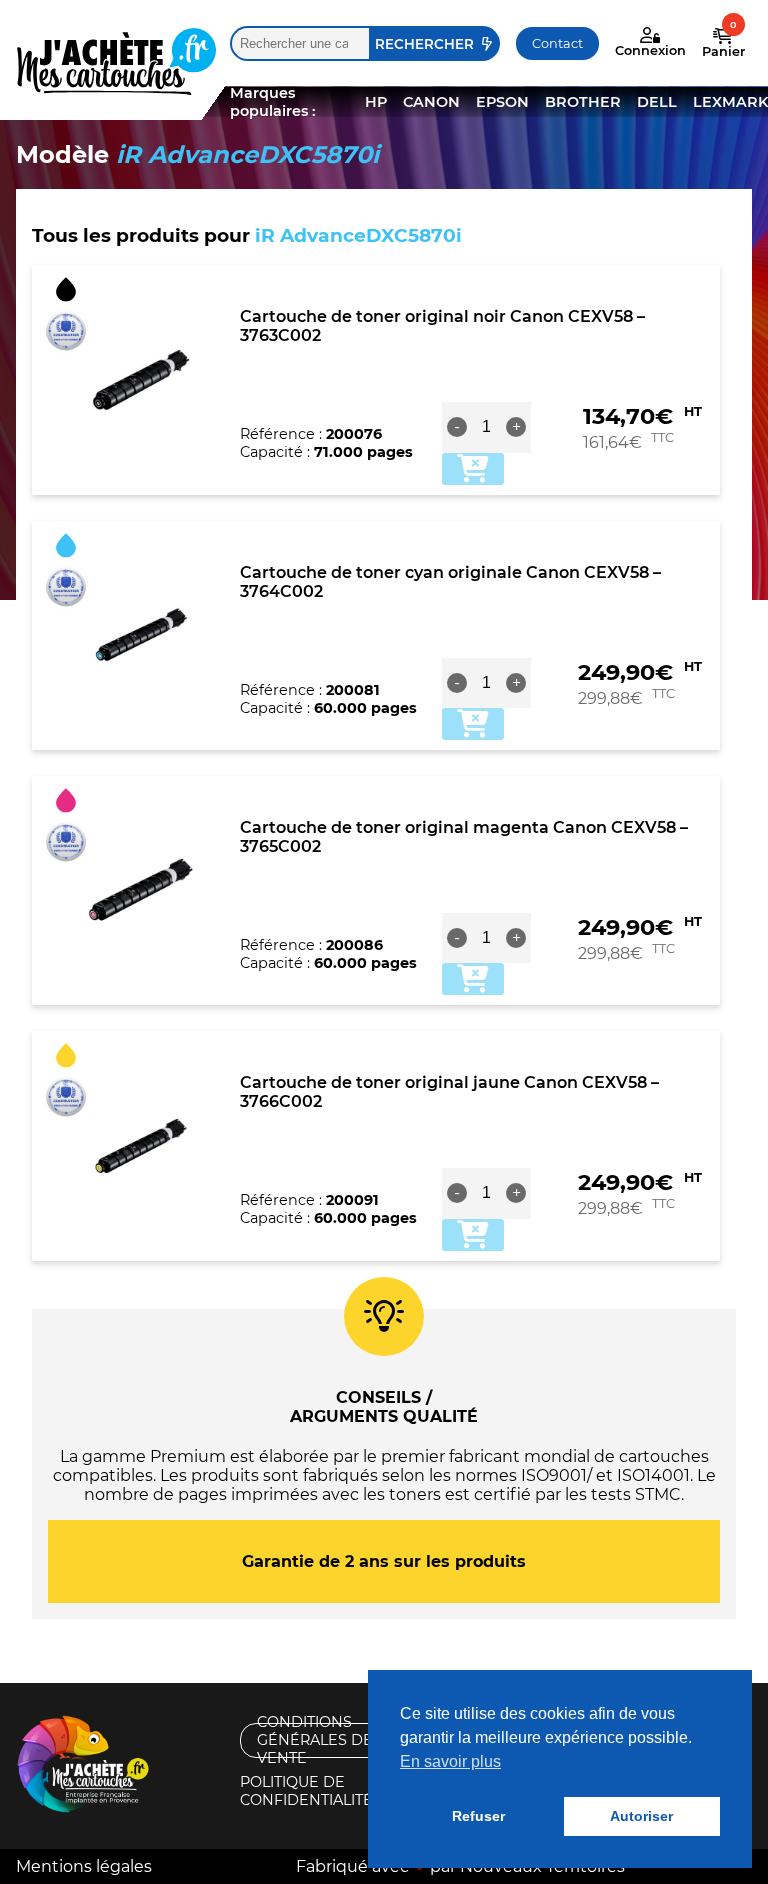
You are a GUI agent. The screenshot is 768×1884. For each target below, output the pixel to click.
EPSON (502, 102)
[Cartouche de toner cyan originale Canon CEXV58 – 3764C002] (141, 635)
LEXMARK (730, 102)
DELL (657, 102)
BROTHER (583, 102)
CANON (431, 102)
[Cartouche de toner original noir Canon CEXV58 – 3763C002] (141, 380)
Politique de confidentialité (306, 1791)
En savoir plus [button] (450, 1761)
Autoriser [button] (641, 1816)
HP (376, 102)
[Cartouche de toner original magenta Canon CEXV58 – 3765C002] (141, 891)
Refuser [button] (478, 1816)
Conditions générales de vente (315, 1740)
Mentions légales (84, 1866)
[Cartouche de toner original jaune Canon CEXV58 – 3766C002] (141, 1146)
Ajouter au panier (473, 469)
